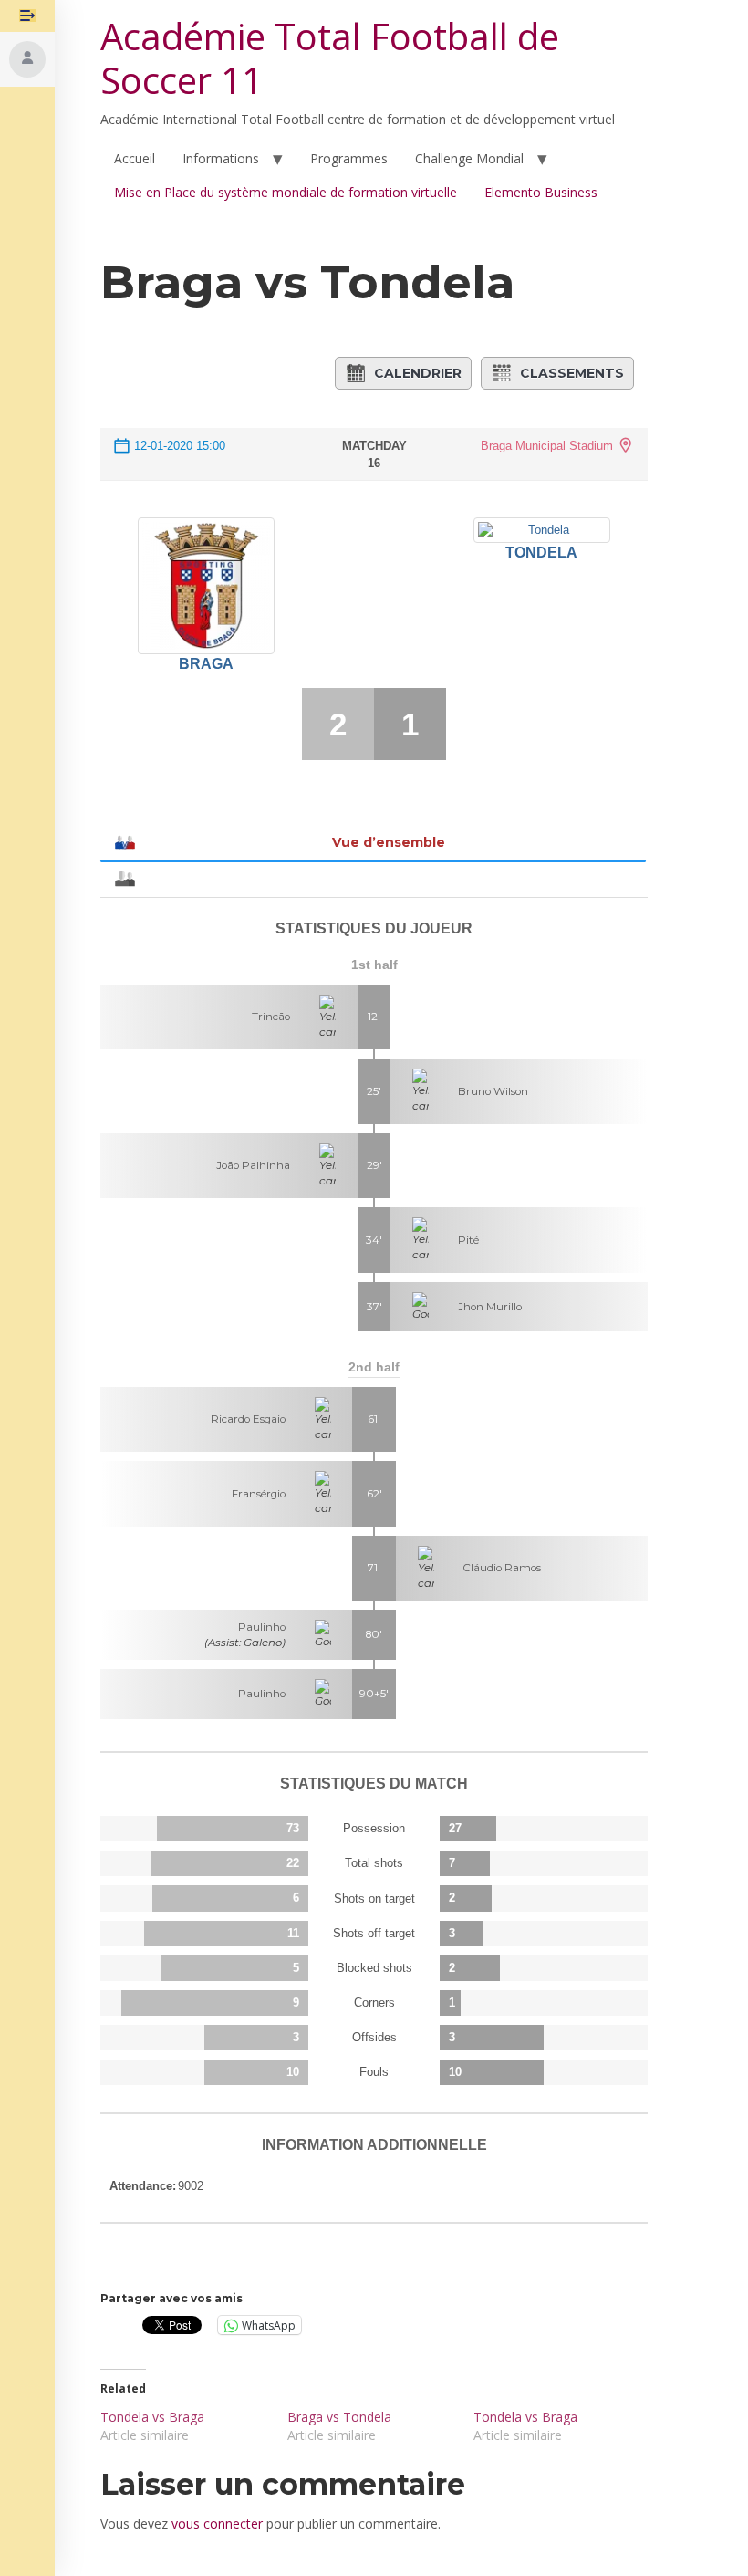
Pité (468, 1240)
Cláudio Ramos (502, 1568)
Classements (572, 373)
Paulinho (262, 1627)
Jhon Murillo (490, 1307)
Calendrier (418, 373)
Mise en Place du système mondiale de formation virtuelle (286, 192)
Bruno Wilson (493, 1091)
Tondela (541, 553)
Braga (206, 664)
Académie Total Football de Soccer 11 (330, 58)
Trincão (271, 1017)
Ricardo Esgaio (248, 1419)
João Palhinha (253, 1165)
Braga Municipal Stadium (547, 446)
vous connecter (217, 2524)
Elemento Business (541, 192)
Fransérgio (259, 1494)
